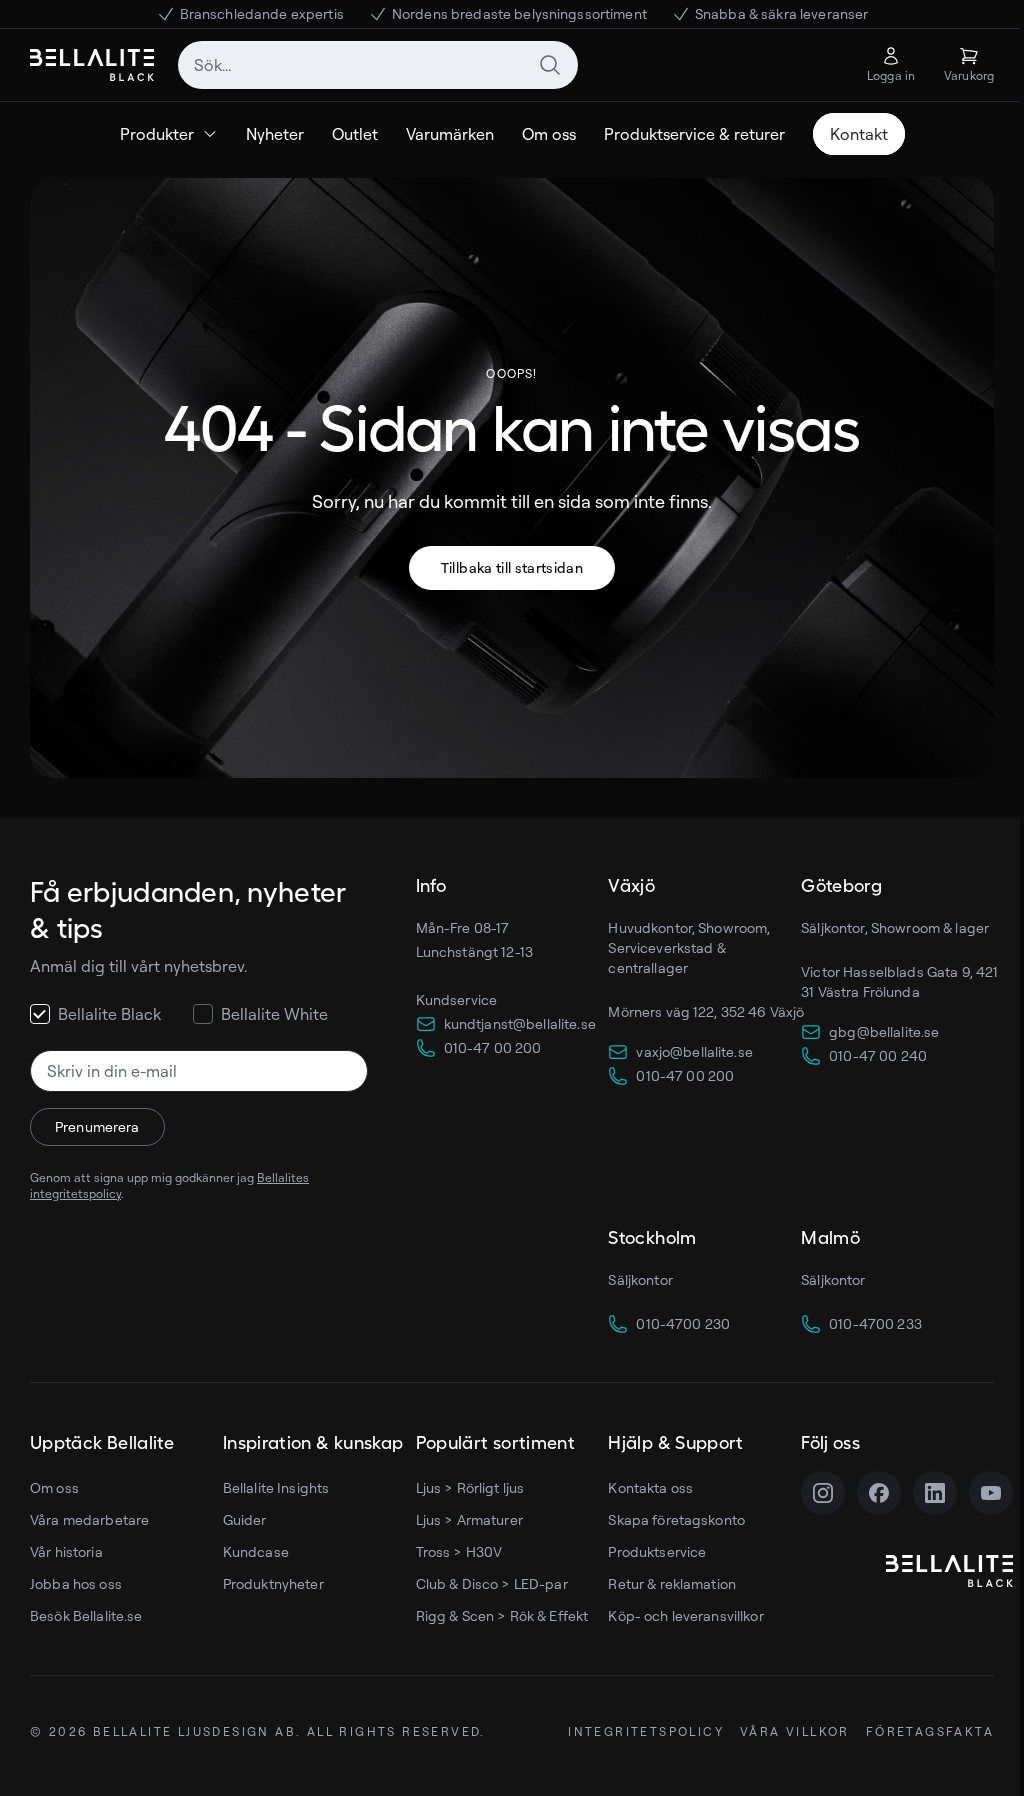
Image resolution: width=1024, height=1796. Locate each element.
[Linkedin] (935, 1493)
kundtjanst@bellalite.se (520, 1023)
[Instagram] (823, 1493)
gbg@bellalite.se (884, 1031)
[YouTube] (991, 1493)
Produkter (157, 134)
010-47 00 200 (493, 1047)
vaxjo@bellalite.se (694, 1051)
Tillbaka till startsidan (512, 567)
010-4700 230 (683, 1323)
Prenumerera (97, 1126)
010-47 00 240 (878, 1055)
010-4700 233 (875, 1323)
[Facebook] (879, 1493)
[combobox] (378, 65)
